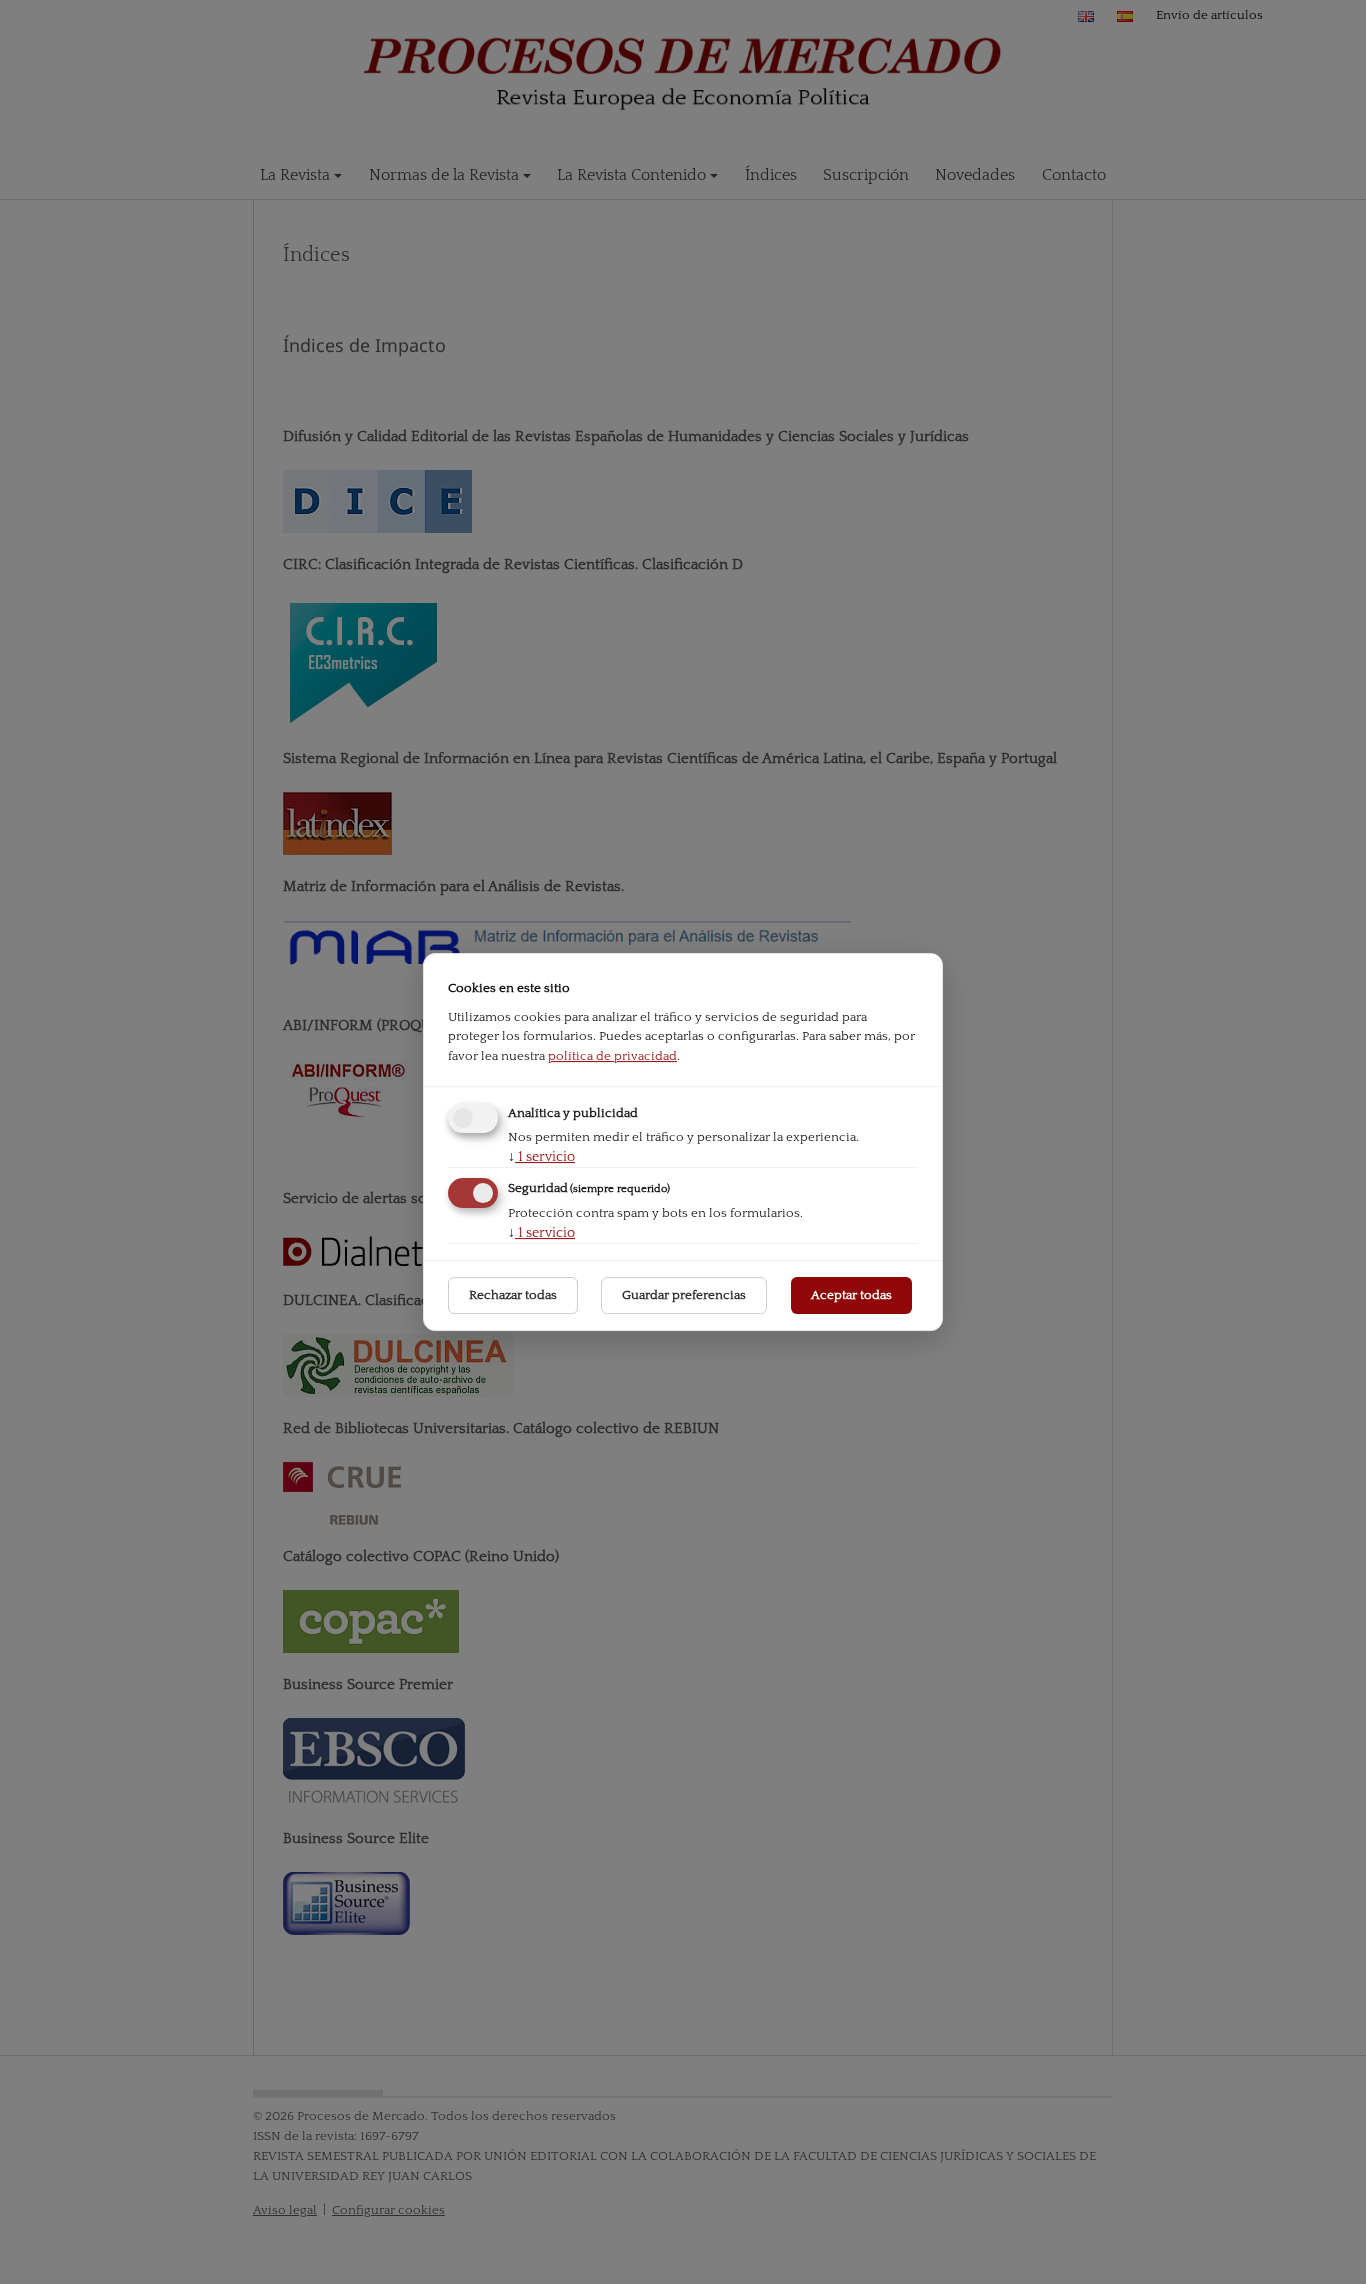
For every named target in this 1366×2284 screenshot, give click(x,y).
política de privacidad (612, 1056)
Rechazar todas (513, 1295)
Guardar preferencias (684, 1295)
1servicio (541, 1157)
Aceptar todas (851, 1295)
